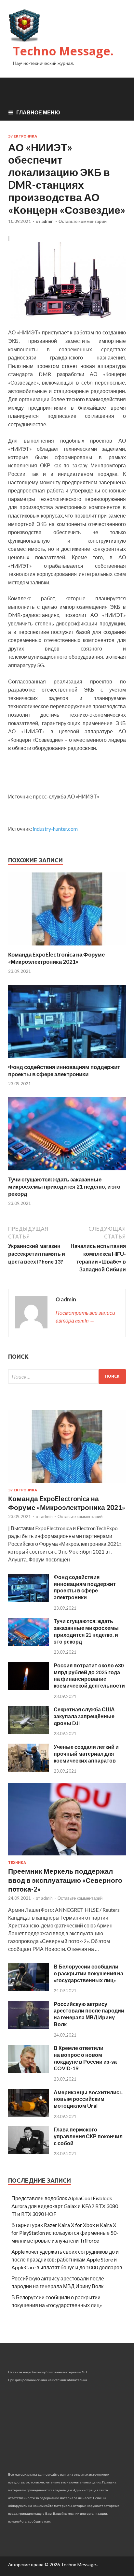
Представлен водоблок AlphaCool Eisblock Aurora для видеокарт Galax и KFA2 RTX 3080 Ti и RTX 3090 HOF (65, 2206)
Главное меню (38, 112)
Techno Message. (63, 51)
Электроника (23, 136)
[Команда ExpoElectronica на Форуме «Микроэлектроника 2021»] (67, 947)
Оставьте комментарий (83, 221)
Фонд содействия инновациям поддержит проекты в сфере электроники (64, 1070)
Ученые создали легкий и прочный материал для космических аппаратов (86, 1754)
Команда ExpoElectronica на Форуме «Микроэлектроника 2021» (56, 958)
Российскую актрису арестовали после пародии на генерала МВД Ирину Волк (89, 2014)
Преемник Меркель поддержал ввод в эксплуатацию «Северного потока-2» (65, 1880)
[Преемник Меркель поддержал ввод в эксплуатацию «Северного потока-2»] (67, 1857)
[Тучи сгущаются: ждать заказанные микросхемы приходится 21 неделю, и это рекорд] (67, 1172)
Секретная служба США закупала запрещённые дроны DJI (84, 1716)
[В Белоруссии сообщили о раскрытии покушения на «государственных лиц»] (28, 1989)
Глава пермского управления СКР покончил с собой (88, 2136)
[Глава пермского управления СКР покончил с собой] (28, 2152)
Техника (17, 1863)
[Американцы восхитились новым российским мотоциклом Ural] (28, 2115)
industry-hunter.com (55, 829)
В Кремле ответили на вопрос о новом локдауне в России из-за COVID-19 (85, 2058)
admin (47, 221)
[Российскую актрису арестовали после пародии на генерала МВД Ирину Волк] (28, 2027)
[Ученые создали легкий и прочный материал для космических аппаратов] (28, 1770)
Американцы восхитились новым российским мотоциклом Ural (88, 2099)
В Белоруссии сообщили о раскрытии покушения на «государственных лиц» (88, 1973)
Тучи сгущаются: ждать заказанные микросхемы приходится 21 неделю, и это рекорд (64, 1186)
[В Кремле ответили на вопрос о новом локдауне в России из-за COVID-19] (28, 2071)
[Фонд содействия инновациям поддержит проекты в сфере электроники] (67, 1059)
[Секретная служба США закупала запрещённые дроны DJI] (28, 1732)
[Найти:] (67, 1376)
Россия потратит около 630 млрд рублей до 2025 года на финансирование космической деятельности (89, 1675)
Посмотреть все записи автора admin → (85, 1317)
